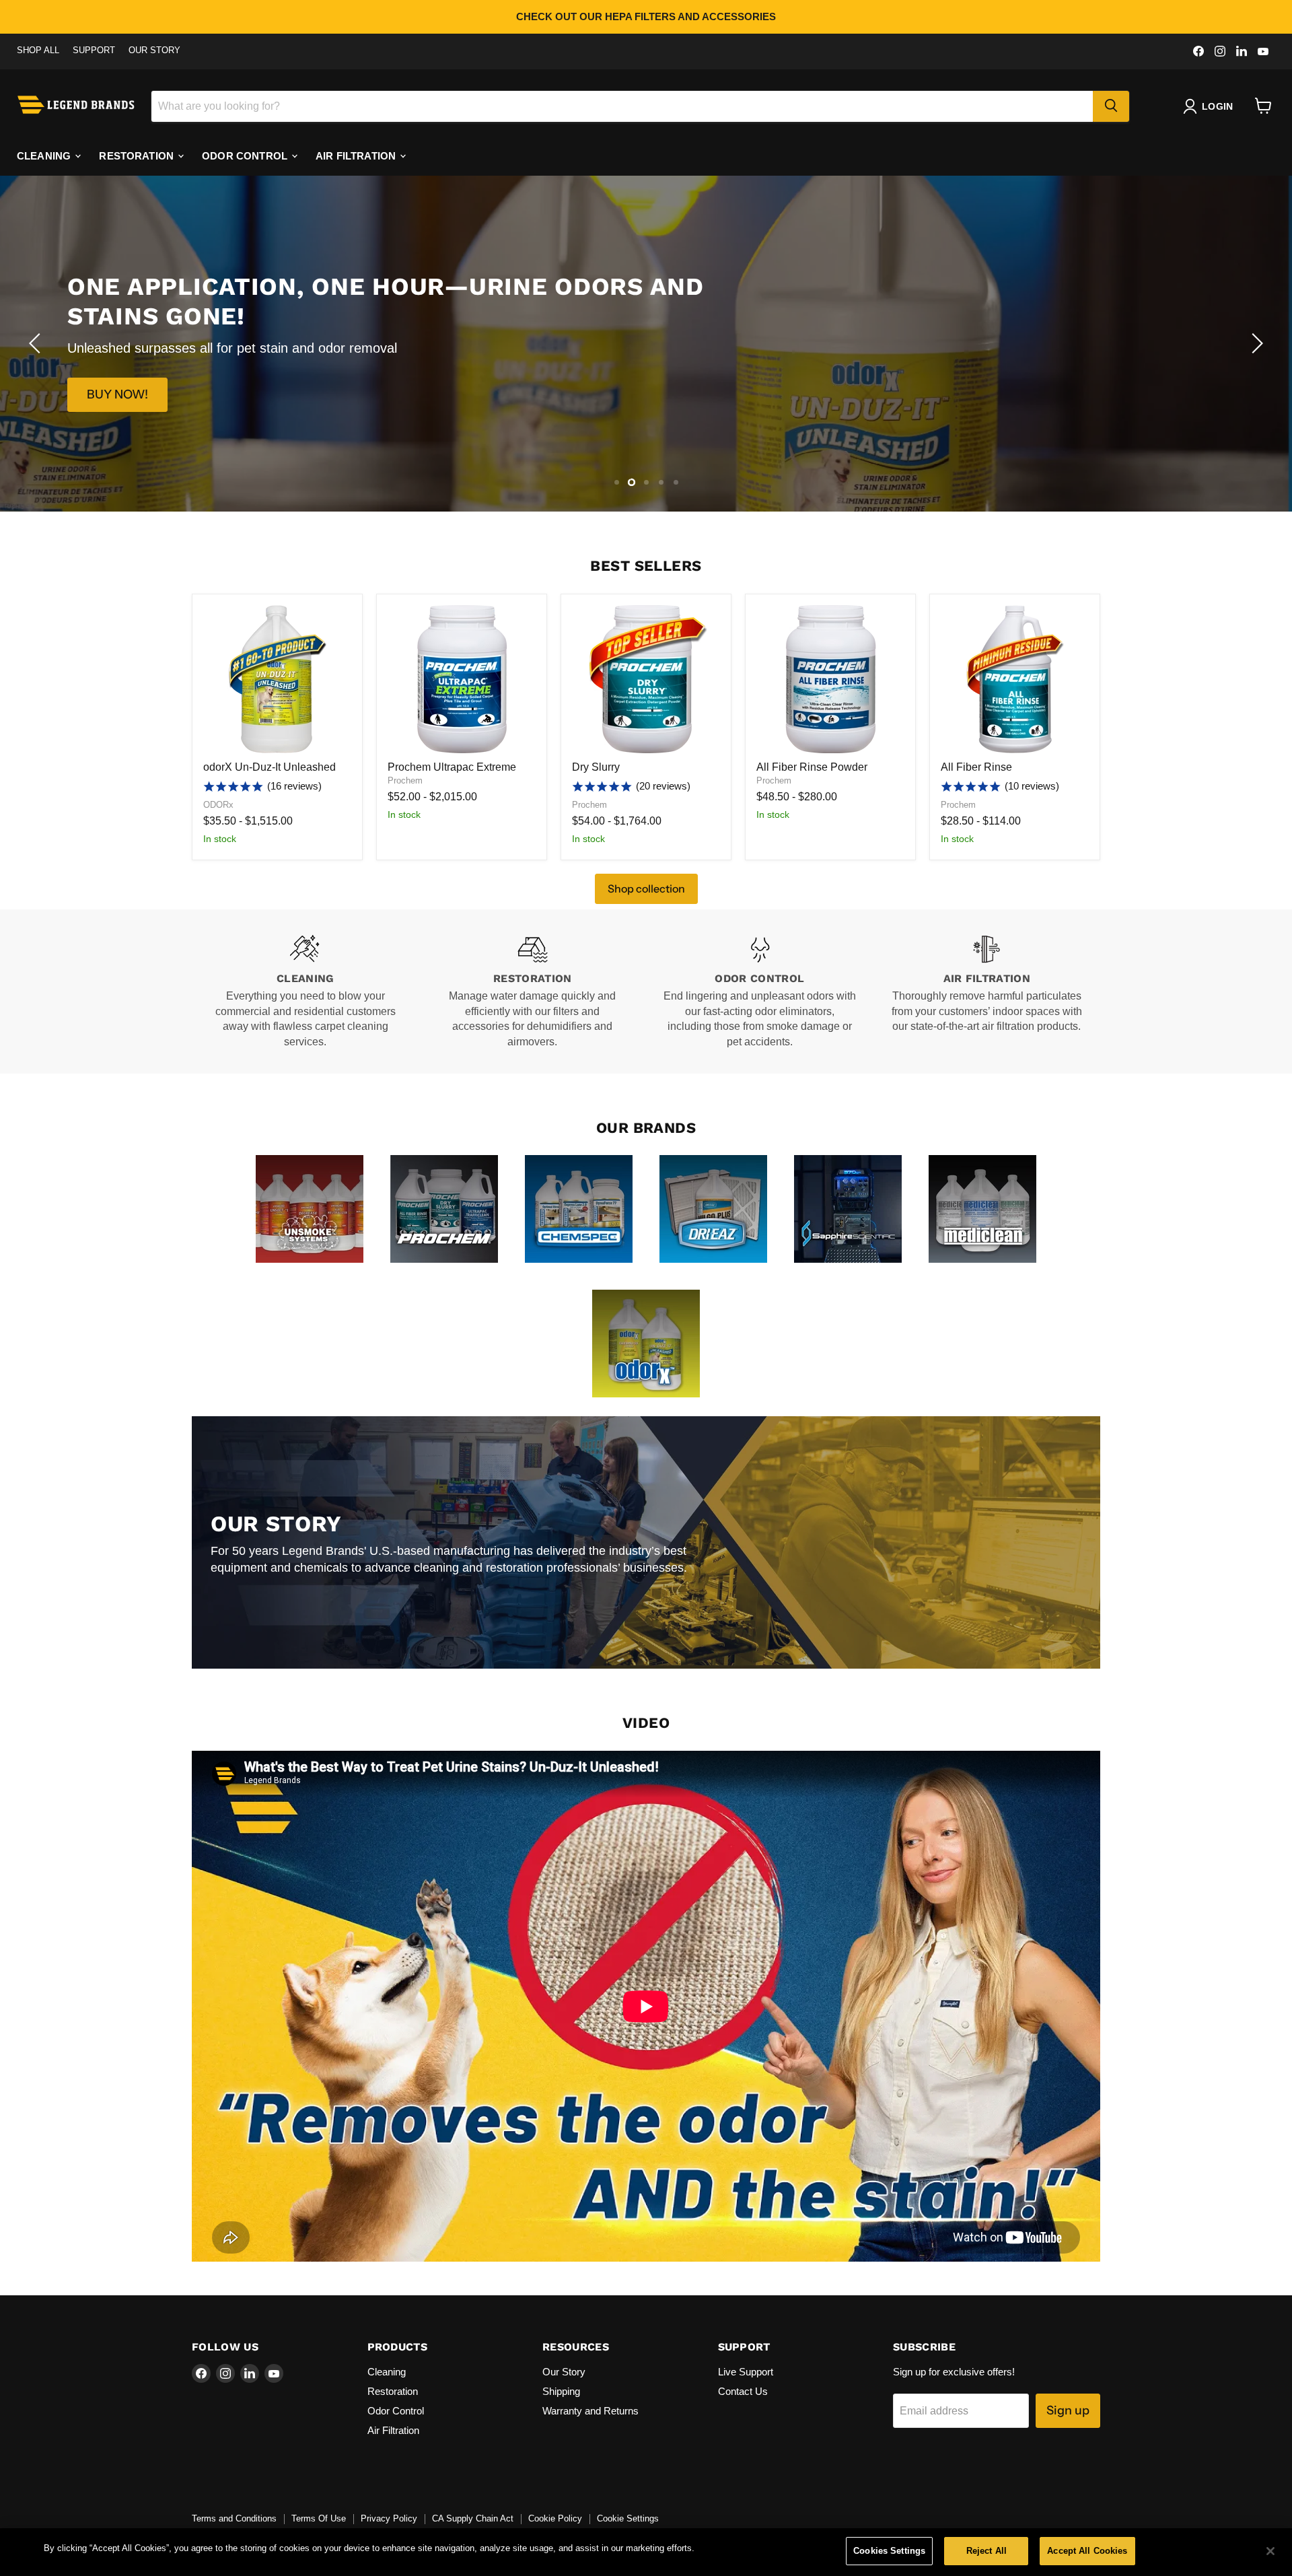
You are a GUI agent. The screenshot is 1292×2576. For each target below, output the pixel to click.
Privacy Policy (389, 2518)
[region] (646, 2552)
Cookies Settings (889, 2551)
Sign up (1068, 2410)
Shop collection (646, 889)
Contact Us (743, 2391)
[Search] (1111, 106)
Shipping (561, 2391)
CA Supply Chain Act (473, 2518)
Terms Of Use (319, 2518)
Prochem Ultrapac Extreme (452, 767)
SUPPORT (94, 50)
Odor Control (246, 155)
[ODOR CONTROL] (760, 991)
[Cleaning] (306, 991)
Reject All (986, 2551)
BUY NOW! (117, 380)
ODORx (218, 805)
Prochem (405, 780)
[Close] (1270, 2551)
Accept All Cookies (1087, 2551)
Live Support (746, 2372)
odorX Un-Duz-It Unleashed (270, 767)
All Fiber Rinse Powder (812, 767)
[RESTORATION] (533, 991)
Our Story (564, 2372)
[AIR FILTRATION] (987, 991)
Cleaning (45, 155)
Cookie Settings (628, 2518)
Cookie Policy (555, 2518)
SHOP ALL (38, 50)
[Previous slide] (37, 343)
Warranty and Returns (590, 2411)
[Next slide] (1255, 343)
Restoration (138, 155)
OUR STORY (154, 50)
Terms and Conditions (234, 2518)
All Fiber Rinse (976, 767)
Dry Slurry (596, 767)
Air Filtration (357, 155)
